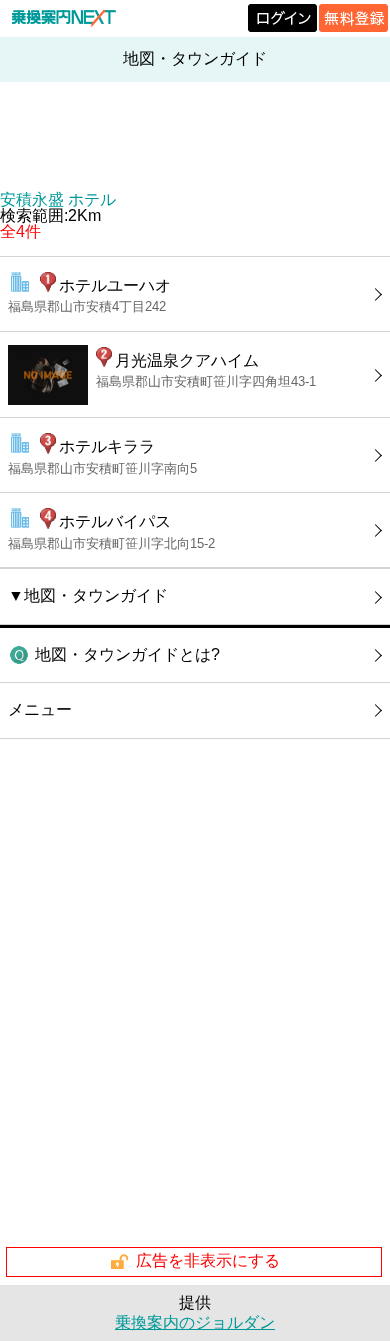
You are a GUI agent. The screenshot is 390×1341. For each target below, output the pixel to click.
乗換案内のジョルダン (195, 1322)
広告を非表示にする (208, 1260)
